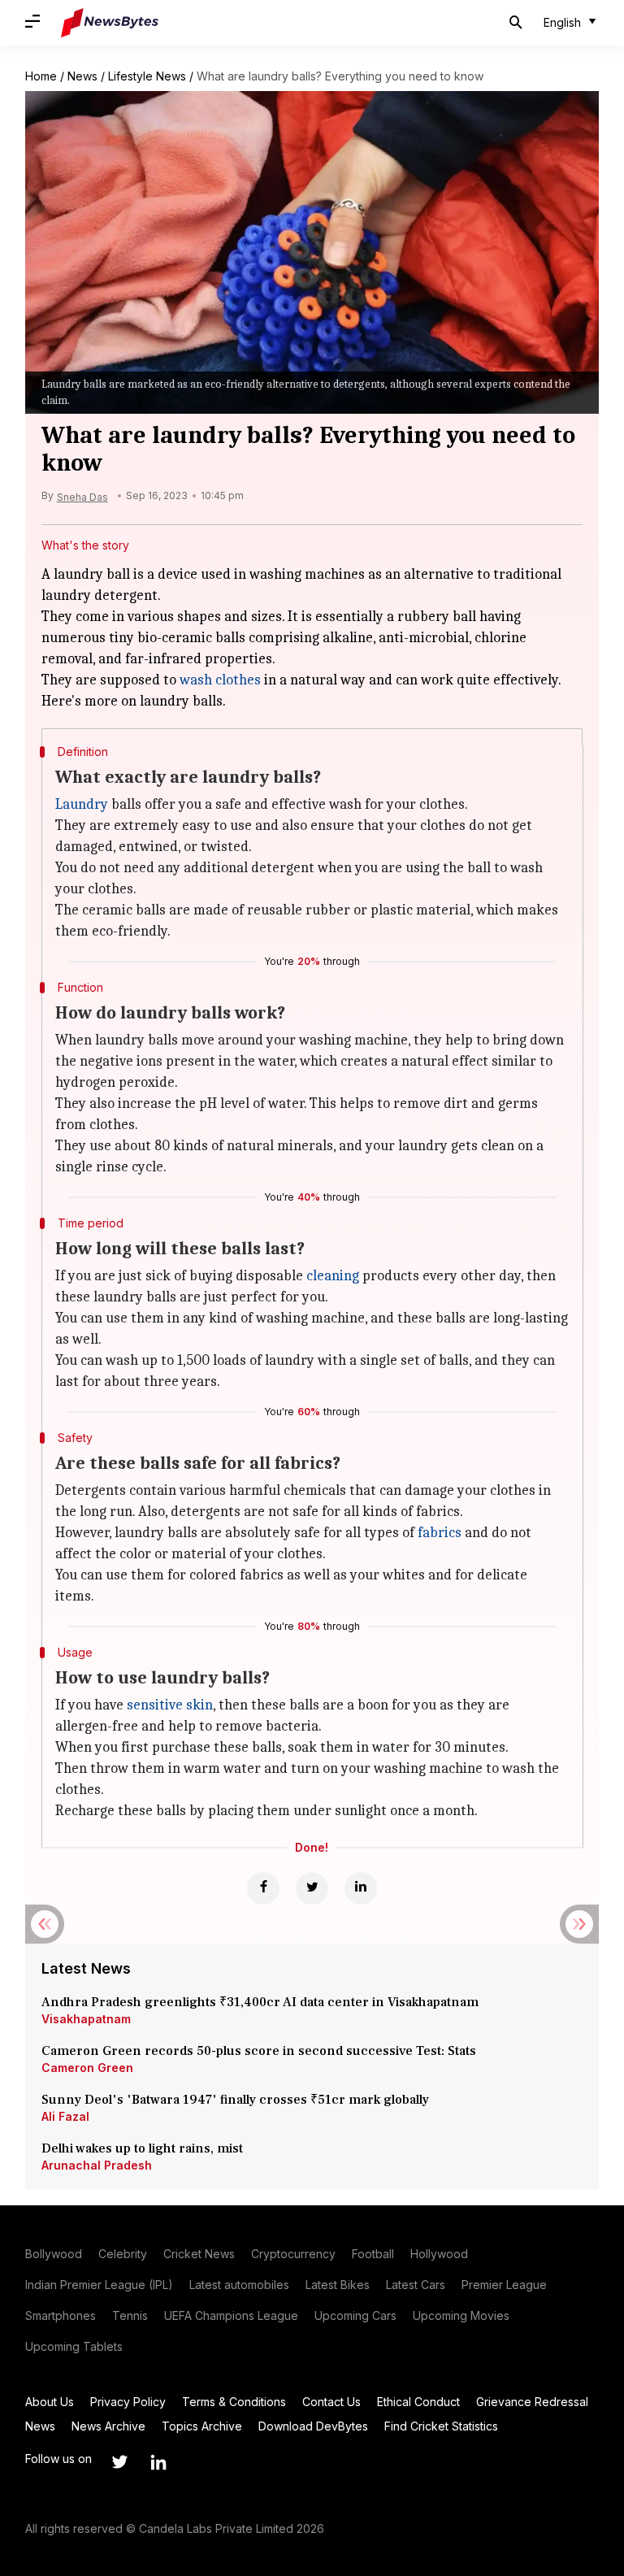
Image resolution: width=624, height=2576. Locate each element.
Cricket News (199, 2254)
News (82, 76)
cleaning (333, 1276)
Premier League (504, 2285)
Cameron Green (87, 2068)
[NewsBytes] (110, 23)
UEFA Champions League (231, 2315)
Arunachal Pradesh (97, 2165)
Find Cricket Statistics (441, 2426)
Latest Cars (416, 2285)
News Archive (108, 2426)
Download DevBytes (313, 2426)
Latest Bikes (338, 2285)
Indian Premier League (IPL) (99, 2285)
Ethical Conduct (418, 2402)
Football (373, 2254)
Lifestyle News (147, 76)
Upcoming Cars (355, 2315)
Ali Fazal (65, 2116)
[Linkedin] (361, 1888)
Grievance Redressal (532, 2402)
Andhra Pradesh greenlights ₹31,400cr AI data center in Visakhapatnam (260, 2002)
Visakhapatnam (86, 2019)
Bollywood (54, 2254)
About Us (50, 2402)
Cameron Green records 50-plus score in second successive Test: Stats (259, 2051)
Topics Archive (202, 2426)
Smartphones (61, 2315)
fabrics (440, 1533)
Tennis (130, 2315)
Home (41, 76)
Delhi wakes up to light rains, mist (142, 2148)
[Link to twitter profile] (119, 2462)
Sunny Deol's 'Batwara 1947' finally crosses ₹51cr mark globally (235, 2100)
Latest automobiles (239, 2285)
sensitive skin (170, 1705)
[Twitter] (312, 1888)
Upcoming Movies (461, 2315)
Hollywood (439, 2254)
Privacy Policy (128, 2402)
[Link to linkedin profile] (158, 2462)
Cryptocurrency (293, 2254)
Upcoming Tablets (74, 2346)
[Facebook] (263, 1888)
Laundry (82, 804)
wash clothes (220, 680)
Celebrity (123, 2254)
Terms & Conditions (234, 2402)
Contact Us (331, 2402)
